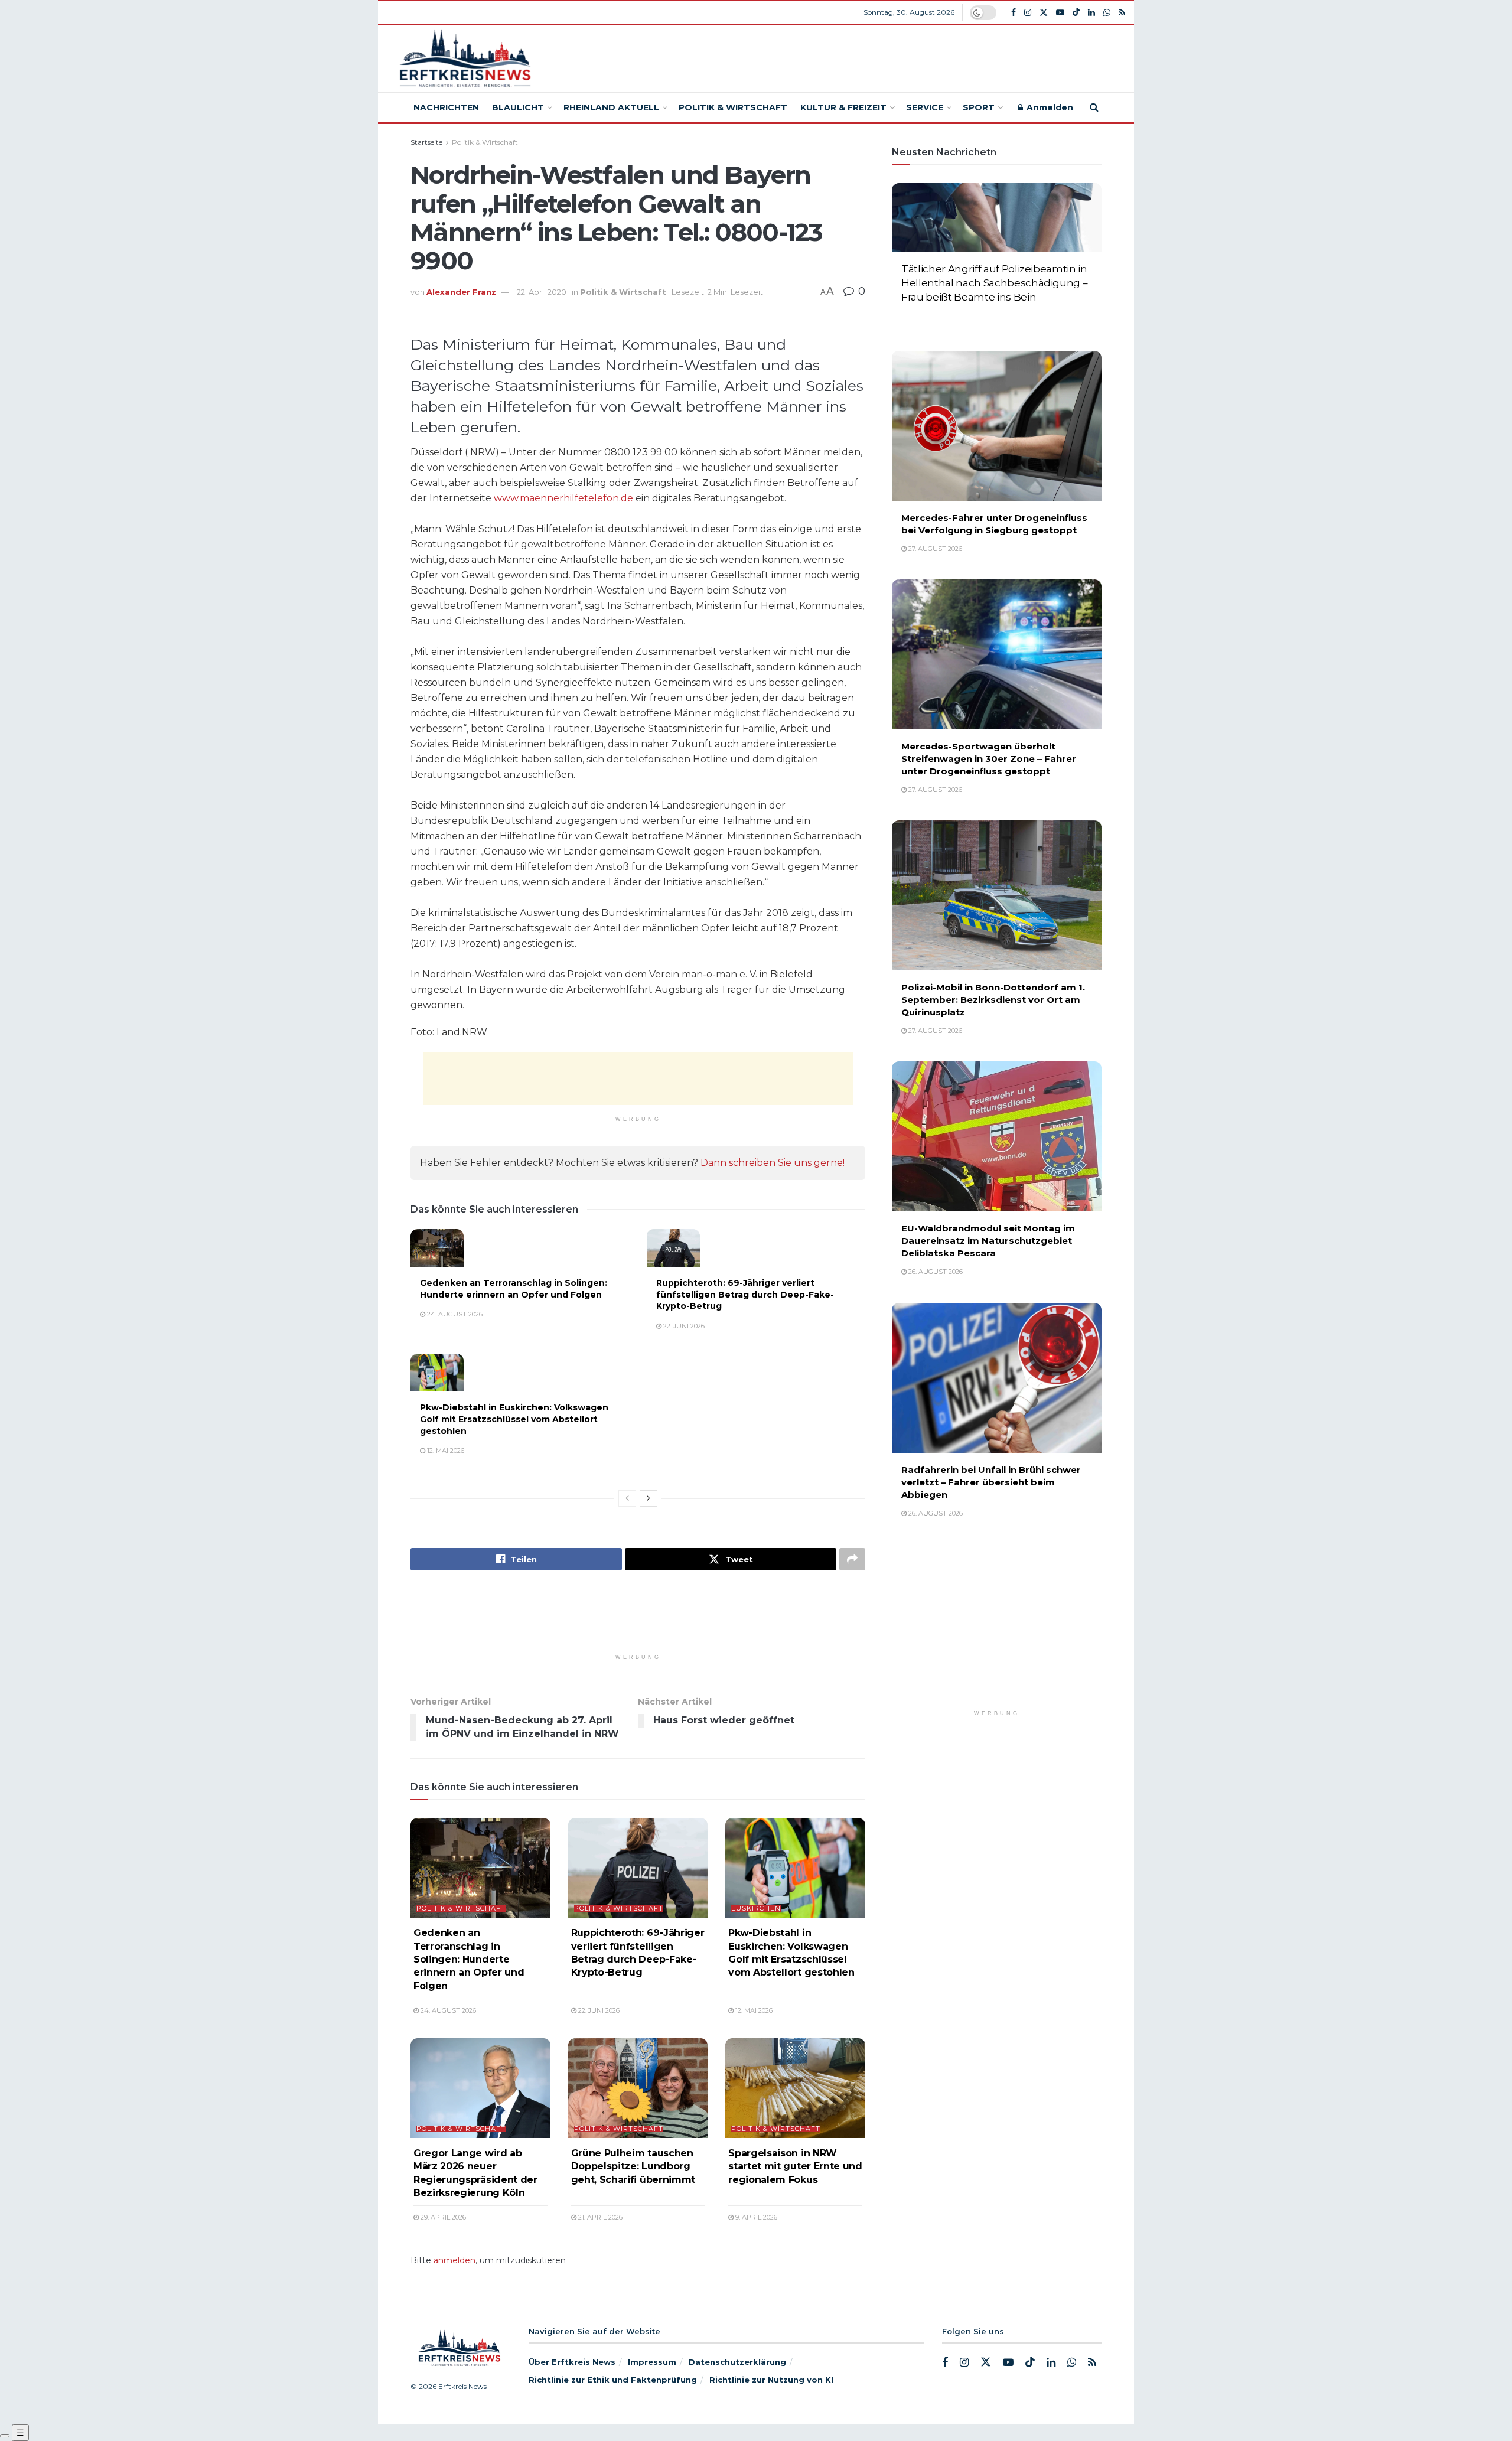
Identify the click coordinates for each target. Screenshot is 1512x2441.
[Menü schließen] (5, 2436)
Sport (979, 107)
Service (925, 107)
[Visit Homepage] (463, 59)
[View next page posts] (649, 1498)
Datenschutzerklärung (737, 2362)
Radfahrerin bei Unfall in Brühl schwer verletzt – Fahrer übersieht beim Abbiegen (991, 1482)
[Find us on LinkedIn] (1091, 13)
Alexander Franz (461, 292)
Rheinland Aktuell (611, 107)
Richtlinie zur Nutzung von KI (771, 2380)
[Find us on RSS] (1122, 13)
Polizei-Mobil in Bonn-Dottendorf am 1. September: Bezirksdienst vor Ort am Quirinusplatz (993, 1000)
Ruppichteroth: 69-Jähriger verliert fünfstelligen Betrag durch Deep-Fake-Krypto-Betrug (745, 1294)
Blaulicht (518, 107)
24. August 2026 (454, 1314)
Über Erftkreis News (572, 2362)
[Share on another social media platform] (852, 1559)
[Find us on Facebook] (1014, 13)
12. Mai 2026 (445, 1451)
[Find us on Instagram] (1028, 13)
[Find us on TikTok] (1076, 12)
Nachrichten (446, 107)
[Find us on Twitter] (1044, 13)
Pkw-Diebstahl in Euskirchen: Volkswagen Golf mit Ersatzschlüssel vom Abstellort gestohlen (514, 1419)
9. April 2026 (755, 2217)
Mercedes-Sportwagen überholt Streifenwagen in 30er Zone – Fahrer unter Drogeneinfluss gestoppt (989, 759)
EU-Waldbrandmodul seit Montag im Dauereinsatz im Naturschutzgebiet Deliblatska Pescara (988, 1241)
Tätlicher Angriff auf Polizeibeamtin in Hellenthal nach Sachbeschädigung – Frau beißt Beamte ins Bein (994, 283)
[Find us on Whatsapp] (1107, 13)
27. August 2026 (934, 317)
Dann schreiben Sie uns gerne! (773, 1163)
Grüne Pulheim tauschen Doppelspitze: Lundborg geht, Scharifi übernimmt (633, 2166)
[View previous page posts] (627, 1498)
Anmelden (1049, 107)
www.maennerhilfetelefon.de (563, 498)
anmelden (454, 2260)
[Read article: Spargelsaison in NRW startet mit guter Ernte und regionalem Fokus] (795, 2088)
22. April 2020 (542, 292)
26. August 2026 (935, 1272)
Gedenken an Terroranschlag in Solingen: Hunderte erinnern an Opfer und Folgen (514, 1289)
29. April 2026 (442, 2217)
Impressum (652, 2362)
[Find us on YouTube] (1060, 13)
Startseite (426, 142)
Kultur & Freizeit (843, 107)
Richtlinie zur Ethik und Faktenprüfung (613, 2380)
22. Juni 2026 (683, 1326)
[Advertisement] (843, 57)
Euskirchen (756, 1909)
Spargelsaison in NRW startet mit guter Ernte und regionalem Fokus (795, 2166)
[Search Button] (1094, 107)
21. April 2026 (599, 2217)
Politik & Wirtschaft (733, 107)
